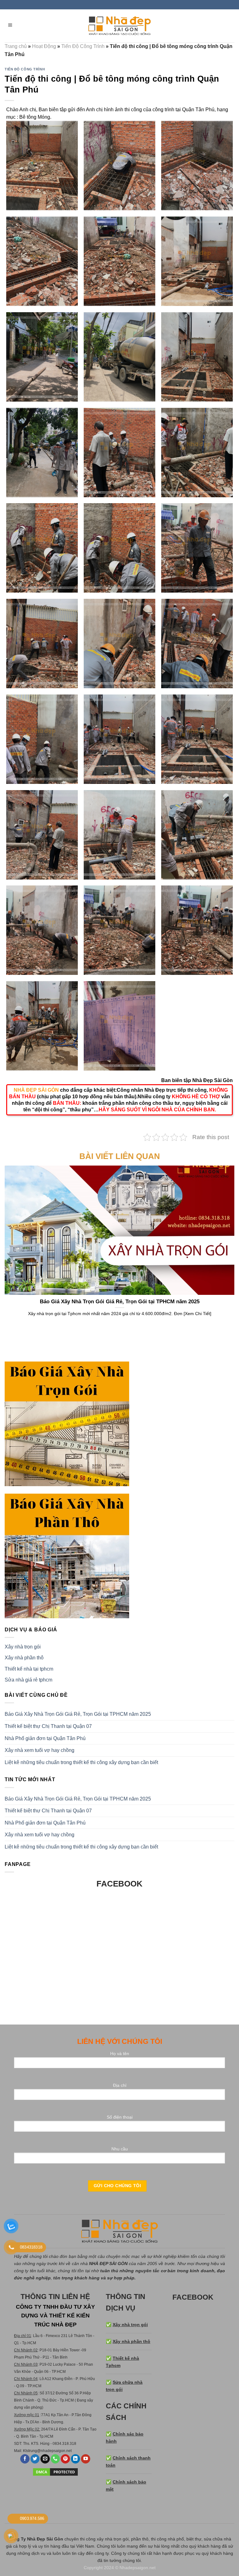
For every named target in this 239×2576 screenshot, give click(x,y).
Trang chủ (16, 46)
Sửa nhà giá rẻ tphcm (28, 1680)
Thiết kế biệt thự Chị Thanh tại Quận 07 (48, 1726)
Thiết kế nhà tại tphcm (29, 1669)
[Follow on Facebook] (25, 2459)
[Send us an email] (45, 2459)
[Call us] (55, 2459)
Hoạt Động (44, 46)
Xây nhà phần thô (24, 1658)
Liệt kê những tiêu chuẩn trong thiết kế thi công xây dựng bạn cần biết (81, 1762)
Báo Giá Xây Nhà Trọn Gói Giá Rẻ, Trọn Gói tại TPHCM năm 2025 (78, 1714)
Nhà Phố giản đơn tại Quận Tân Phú (45, 1738)
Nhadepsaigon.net (138, 2568)
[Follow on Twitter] (35, 2459)
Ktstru (28, 2451)
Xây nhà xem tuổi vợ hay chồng (40, 1750)
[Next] (223, 1238)
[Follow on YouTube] (86, 2459)
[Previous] (16, 1238)
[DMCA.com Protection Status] (55, 2472)
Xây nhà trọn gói (23, 1647)
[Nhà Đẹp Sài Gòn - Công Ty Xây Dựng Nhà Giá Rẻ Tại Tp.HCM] (119, 26)
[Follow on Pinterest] (65, 2459)
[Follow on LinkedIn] (76, 2459)
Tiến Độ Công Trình (83, 46)
